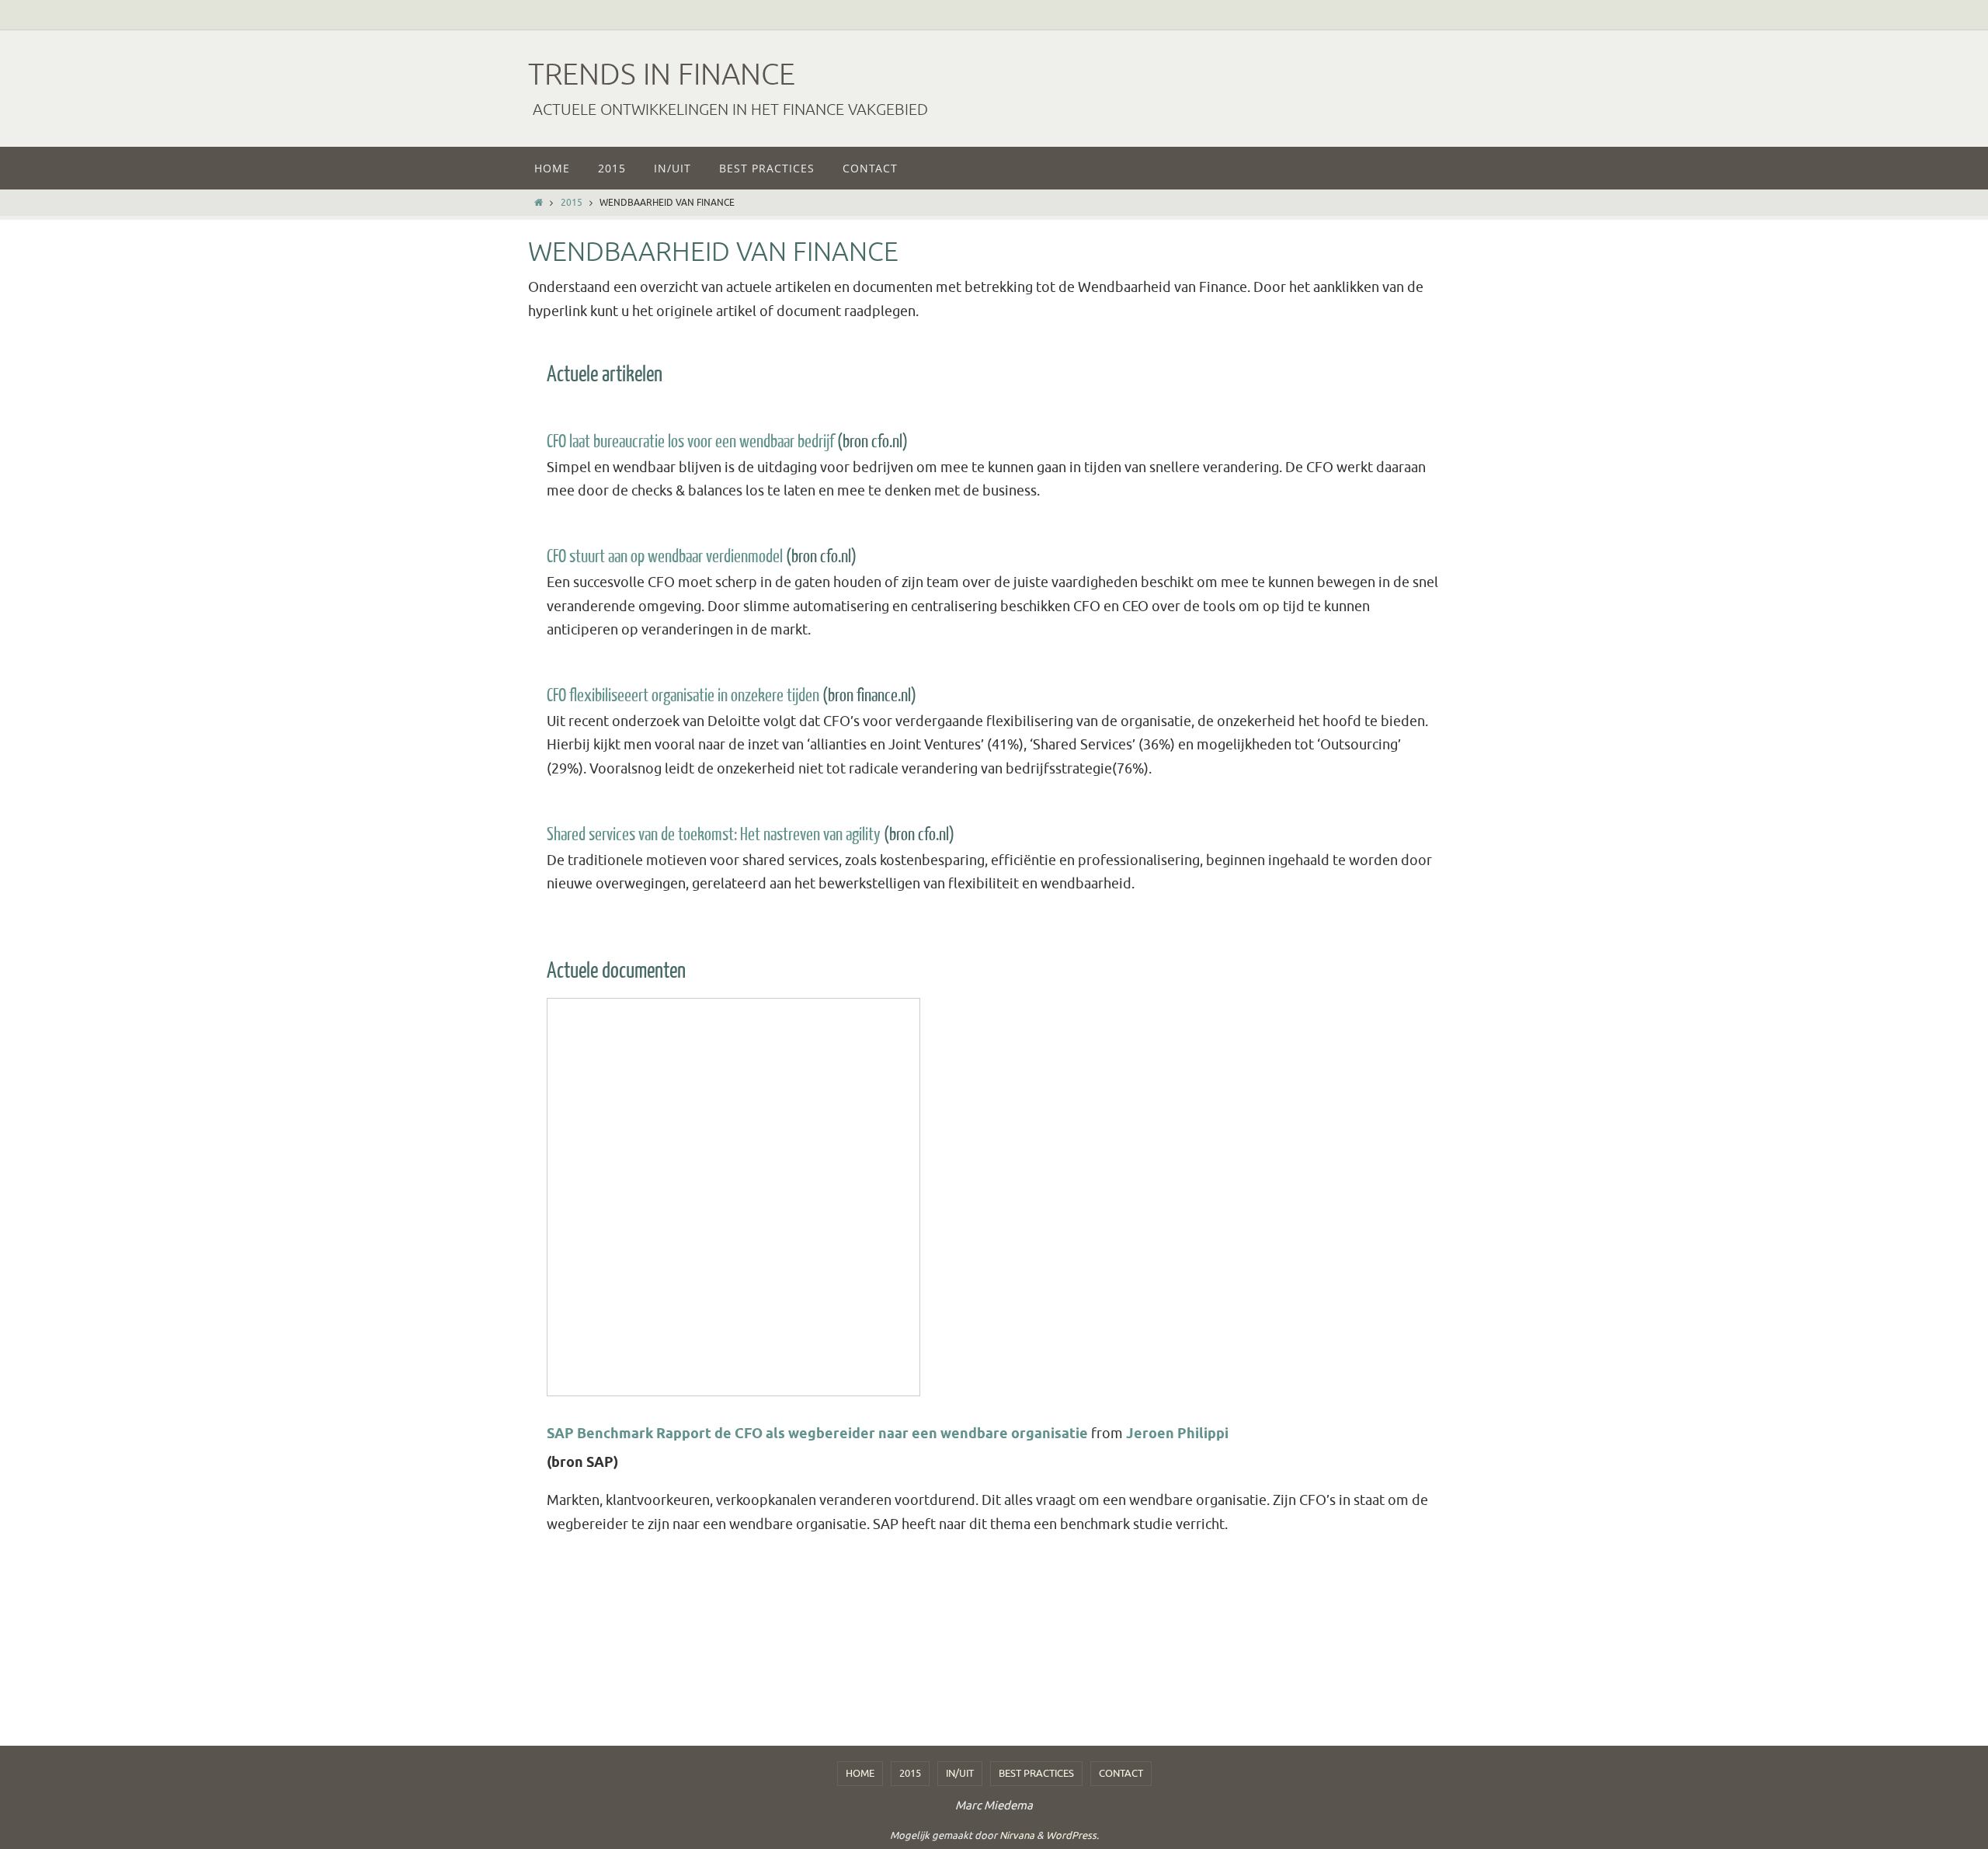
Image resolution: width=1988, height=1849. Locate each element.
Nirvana (1017, 1835)
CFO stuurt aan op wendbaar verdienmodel (665, 556)
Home (860, 1773)
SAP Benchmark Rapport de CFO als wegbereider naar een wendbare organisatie (817, 1434)
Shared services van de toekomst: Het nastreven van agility (714, 834)
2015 (572, 203)
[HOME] (539, 203)
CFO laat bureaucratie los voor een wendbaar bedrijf (690, 441)
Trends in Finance (662, 75)
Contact (1121, 1773)
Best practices (1036, 1773)
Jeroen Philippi (1177, 1434)
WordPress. (1072, 1835)
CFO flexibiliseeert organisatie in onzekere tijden (683, 695)
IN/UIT (960, 1773)
